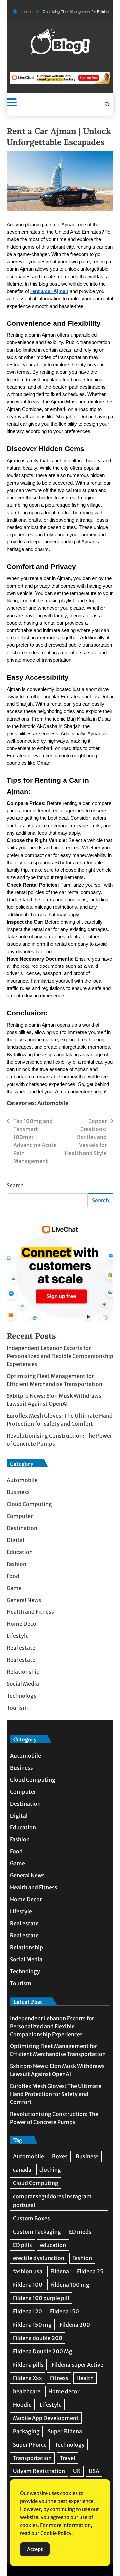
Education (20, 1552)
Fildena (60, 2271)
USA (94, 2471)
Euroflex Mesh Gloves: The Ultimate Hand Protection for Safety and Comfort (56, 2094)
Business (18, 1492)
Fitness (59, 2378)
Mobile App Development (46, 2418)
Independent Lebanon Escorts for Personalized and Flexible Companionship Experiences (60, 1356)
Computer (20, 1516)
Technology (22, 1696)
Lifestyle (18, 1636)
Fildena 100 (28, 2285)
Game (14, 1588)
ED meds (80, 2232)
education (53, 2245)
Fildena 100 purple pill (41, 2298)
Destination (22, 1528)
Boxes (60, 2156)
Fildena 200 (75, 2325)
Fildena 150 (64, 2311)
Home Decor (22, 1624)
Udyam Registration (39, 2471)
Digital (15, 1540)
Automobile (53, 1103)
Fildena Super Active (77, 2365)
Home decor (64, 2391)
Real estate (21, 1648)
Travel (67, 2458)
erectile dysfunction (39, 2258)
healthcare (27, 2391)
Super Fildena (65, 2431)
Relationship (23, 1672)
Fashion (16, 1564)
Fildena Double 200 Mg (43, 2351)
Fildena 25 (90, 2271)
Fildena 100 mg (70, 2285)
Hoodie (22, 2405)
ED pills (22, 2245)
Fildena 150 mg (32, 2325)
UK (77, 2471)
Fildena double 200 (38, 2338)
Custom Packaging (37, 2232)
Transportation (32, 2458)
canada (22, 2170)
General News (24, 1600)
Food (13, 1576)
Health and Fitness (30, 1612)
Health (85, 2378)
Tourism (17, 1708)
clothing (50, 2170)
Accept (35, 2549)
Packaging (26, 2431)
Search (15, 1185)
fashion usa (28, 2271)
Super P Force (30, 2445)
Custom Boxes (31, 2218)
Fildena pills (28, 2365)
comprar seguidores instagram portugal (52, 2201)
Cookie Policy (56, 2533)
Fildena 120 (27, 2311)
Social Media (23, 1684)
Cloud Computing (29, 1504)
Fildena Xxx (27, 2378)
